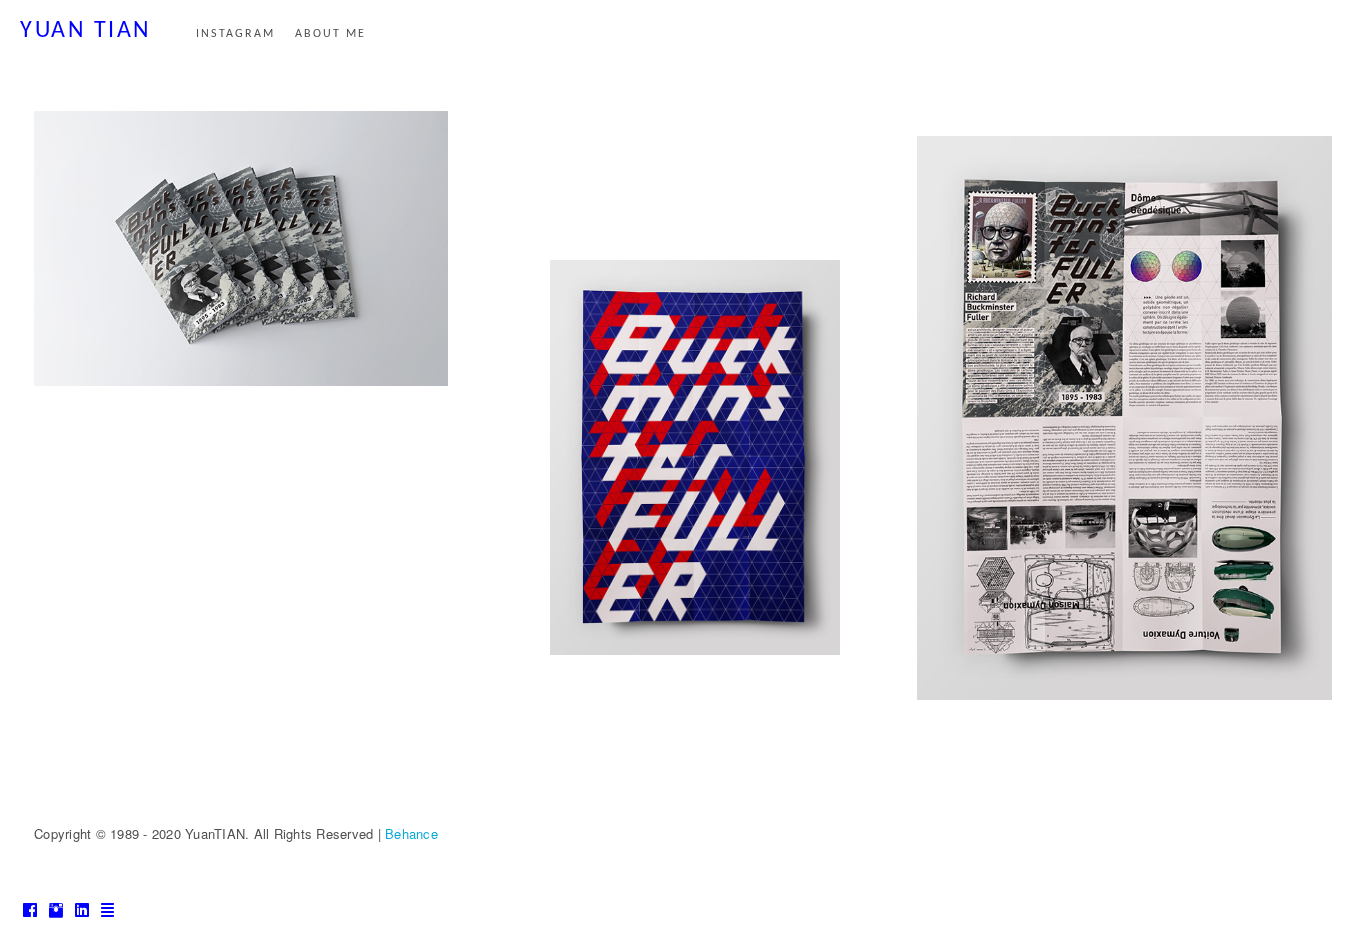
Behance (411, 833)
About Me (330, 34)
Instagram (235, 34)
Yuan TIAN (86, 31)
